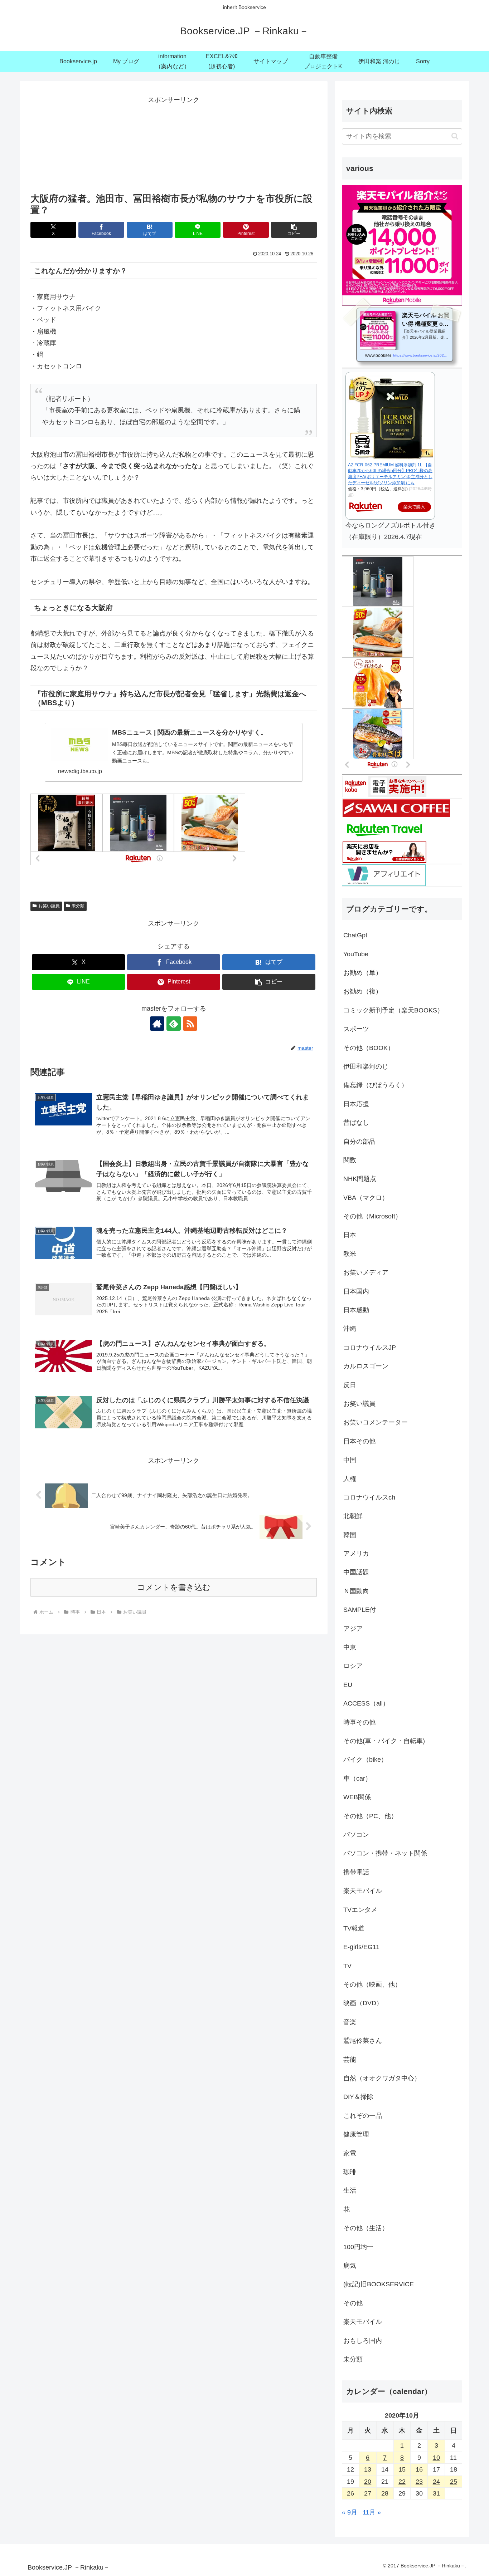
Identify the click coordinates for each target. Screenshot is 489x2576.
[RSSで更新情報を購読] (190, 1024)
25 (454, 2482)
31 (436, 2493)
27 (368, 2493)
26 (350, 2493)
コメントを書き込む (174, 1587)
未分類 (78, 906)
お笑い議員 (49, 906)
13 (368, 2469)
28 (385, 2493)
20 (368, 2482)
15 (402, 2469)
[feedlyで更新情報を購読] (174, 1024)
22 (402, 2482)
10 (436, 2458)
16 (419, 2469)
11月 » (372, 2512)
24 (436, 2482)
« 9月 (350, 2512)
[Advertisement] (174, 142)
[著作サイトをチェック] (157, 1024)
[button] (294, 230)
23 (419, 2482)
